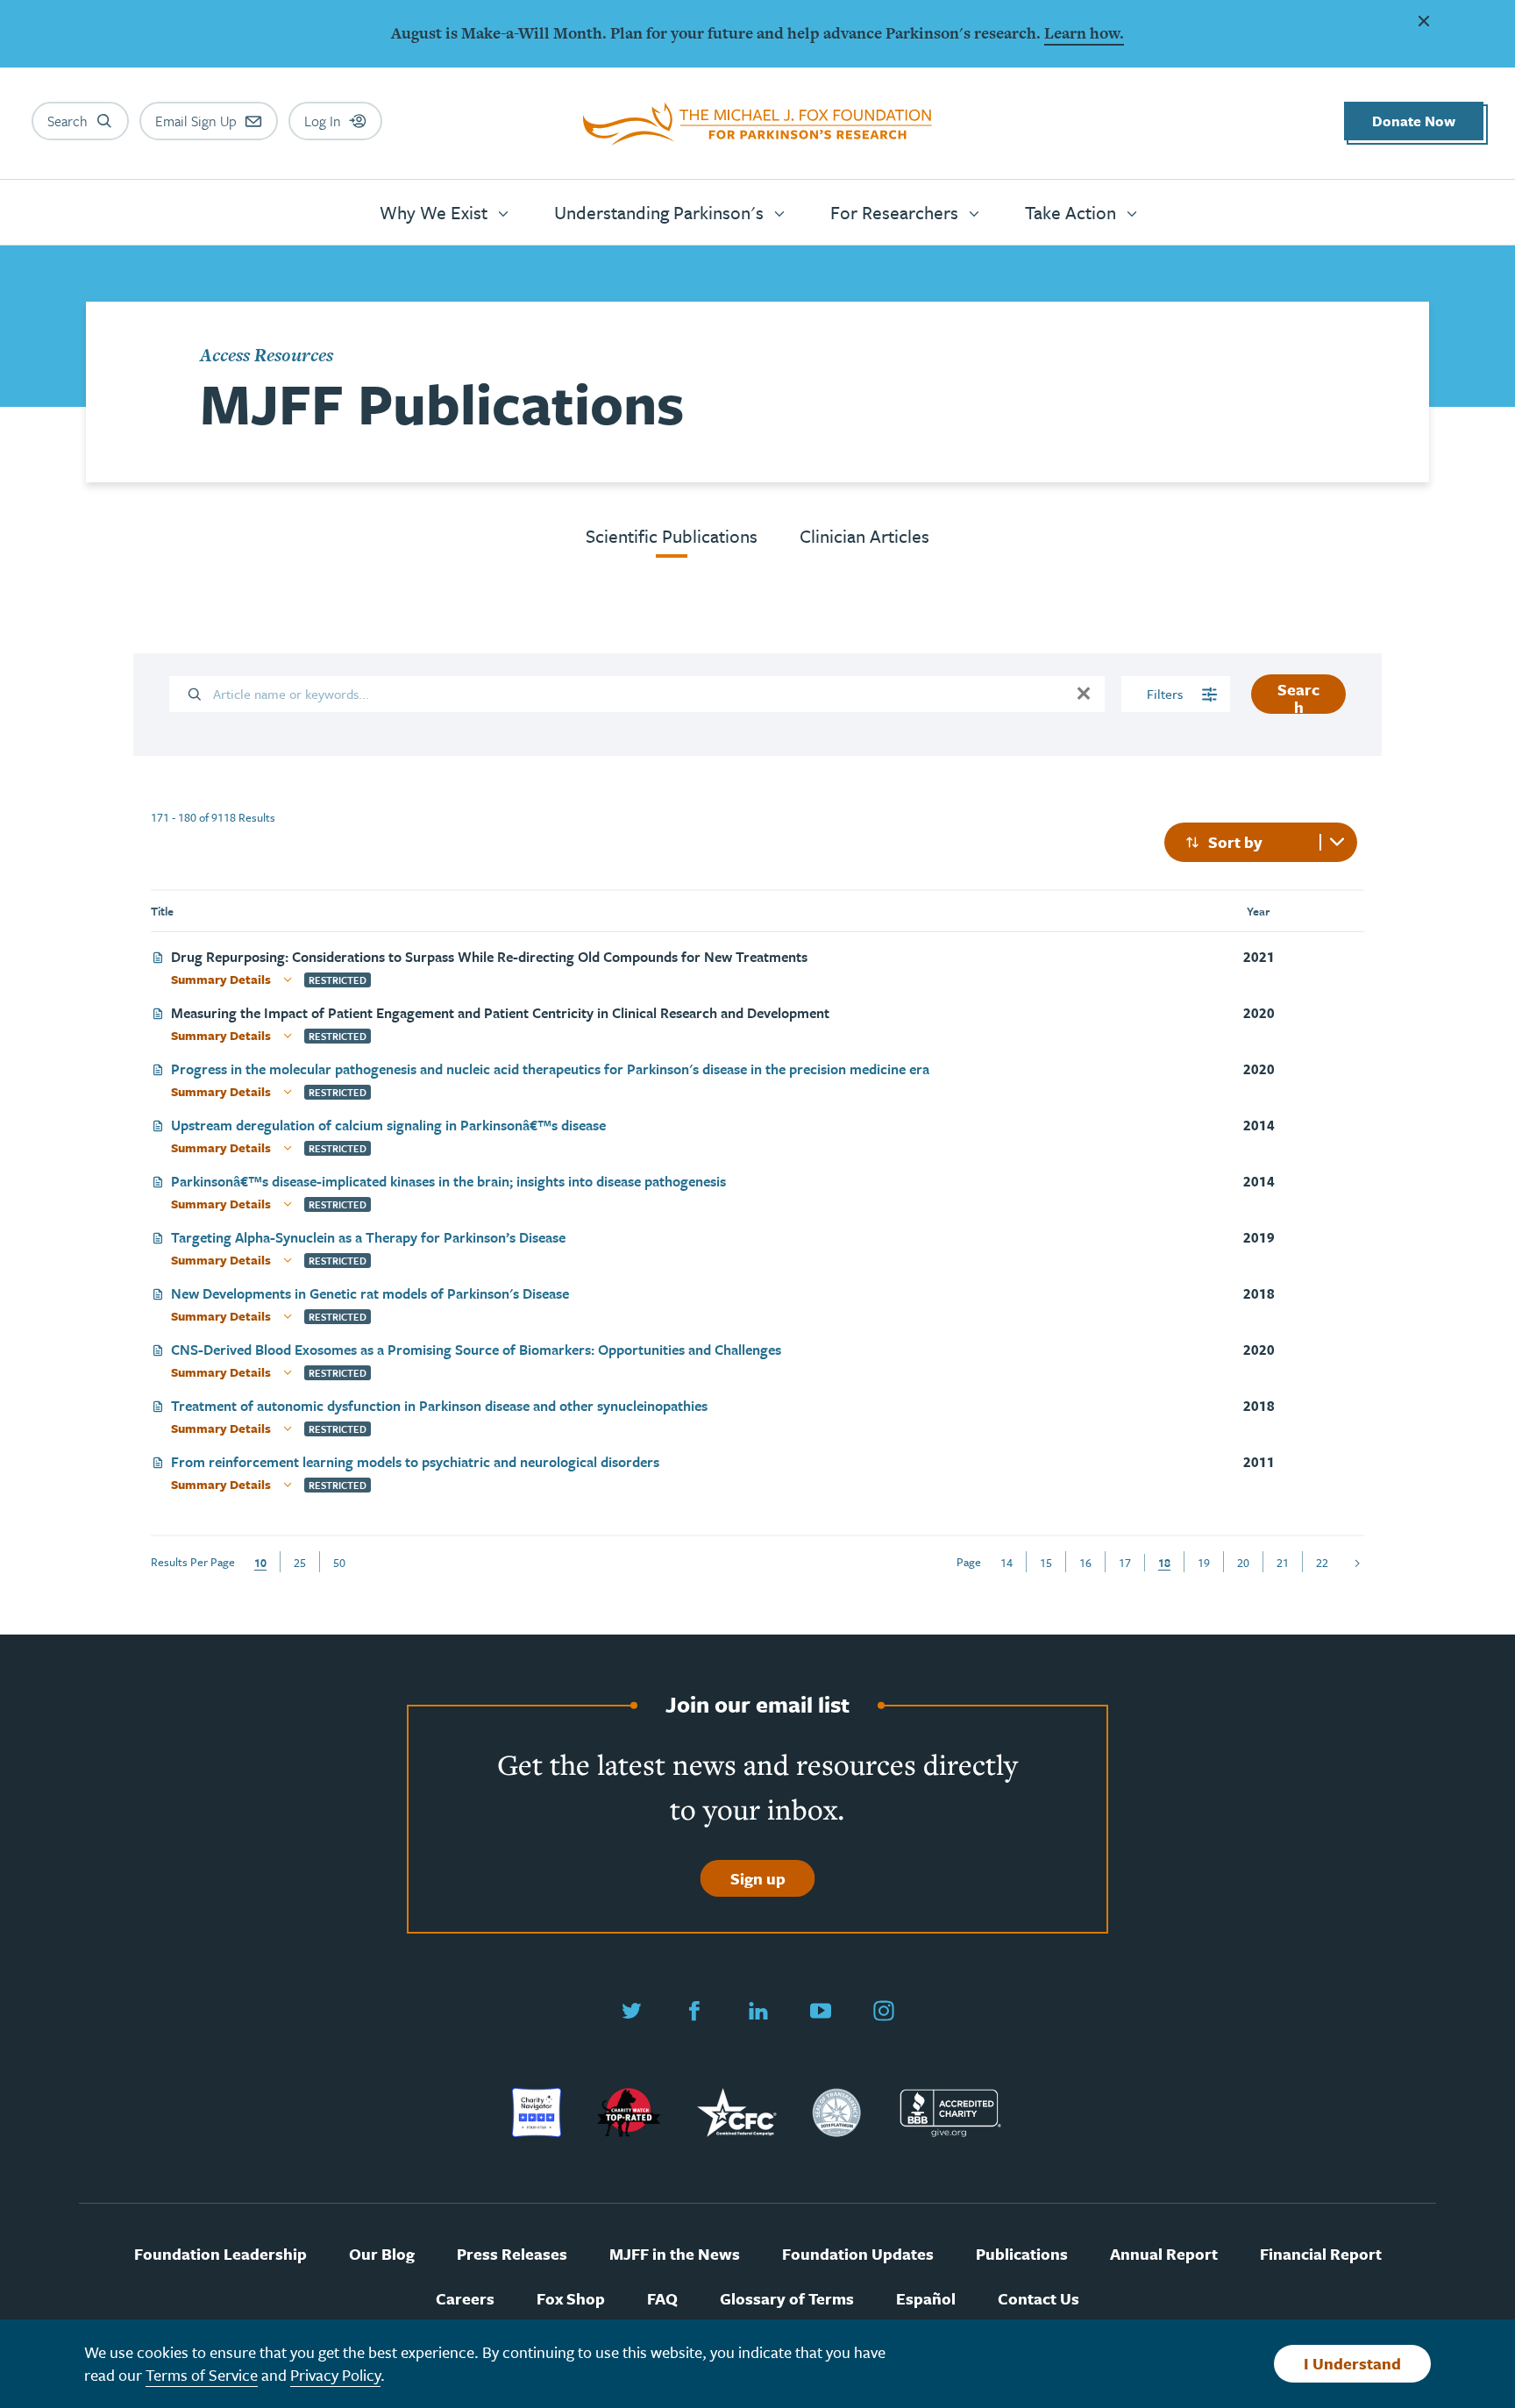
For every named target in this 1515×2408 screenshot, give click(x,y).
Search (1298, 696)
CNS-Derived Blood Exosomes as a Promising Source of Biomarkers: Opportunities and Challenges (476, 1351)
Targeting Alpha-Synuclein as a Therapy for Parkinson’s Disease (368, 1239)
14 (1006, 1563)
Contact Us (1038, 2299)
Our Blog (382, 2254)
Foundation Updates (858, 2254)
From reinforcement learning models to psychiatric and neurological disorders (415, 1463)
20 (1243, 1563)
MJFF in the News (675, 2254)
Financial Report (1321, 2254)
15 (1046, 1563)
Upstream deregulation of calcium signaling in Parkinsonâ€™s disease (388, 1126)
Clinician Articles (864, 536)
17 (1125, 1563)
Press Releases (512, 2254)
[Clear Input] (1084, 694)
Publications (1022, 2254)
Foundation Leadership (220, 2254)
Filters (1166, 694)
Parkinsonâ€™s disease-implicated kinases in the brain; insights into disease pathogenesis (448, 1183)
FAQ (662, 2299)
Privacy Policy (335, 2375)
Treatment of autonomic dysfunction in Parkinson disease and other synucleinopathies (439, 1407)
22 (1322, 1563)
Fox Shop (571, 2299)
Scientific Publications (672, 536)
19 (1204, 1563)
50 (339, 1563)
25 (300, 1563)
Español (926, 2299)
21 (1283, 1563)
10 (260, 1563)
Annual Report (1164, 2254)
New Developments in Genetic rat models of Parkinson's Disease (370, 1295)
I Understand (1352, 2363)
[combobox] (1261, 842)
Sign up (758, 1878)
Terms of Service (202, 2375)
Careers (465, 2299)
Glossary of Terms (787, 2299)
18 (1164, 1563)
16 (1085, 1563)
